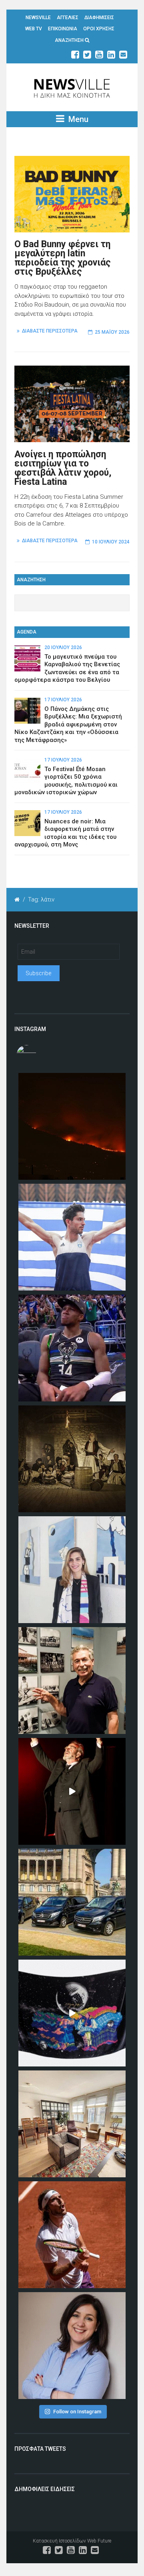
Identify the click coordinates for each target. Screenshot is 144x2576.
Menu (77, 119)
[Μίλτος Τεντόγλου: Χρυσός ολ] (72, 1237)
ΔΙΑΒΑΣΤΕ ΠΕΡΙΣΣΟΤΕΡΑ (50, 331)
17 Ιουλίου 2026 (63, 700)
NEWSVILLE (38, 18)
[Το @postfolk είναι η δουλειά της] (72, 2013)
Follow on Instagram (77, 2412)
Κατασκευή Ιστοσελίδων (59, 2541)
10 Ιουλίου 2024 (111, 542)
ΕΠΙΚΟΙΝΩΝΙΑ (63, 29)
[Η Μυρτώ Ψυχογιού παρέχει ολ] (72, 2346)
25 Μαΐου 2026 (112, 332)
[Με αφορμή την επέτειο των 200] (72, 1459)
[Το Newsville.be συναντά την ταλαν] (72, 1570)
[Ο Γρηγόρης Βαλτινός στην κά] (72, 1791)
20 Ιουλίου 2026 (63, 647)
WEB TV (34, 29)
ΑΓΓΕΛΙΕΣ (68, 18)
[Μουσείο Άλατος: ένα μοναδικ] (72, 1681)
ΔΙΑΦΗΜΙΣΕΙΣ (99, 18)
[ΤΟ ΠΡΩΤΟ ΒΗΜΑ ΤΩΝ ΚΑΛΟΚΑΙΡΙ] (72, 1902)
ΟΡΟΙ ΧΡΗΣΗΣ (99, 29)
